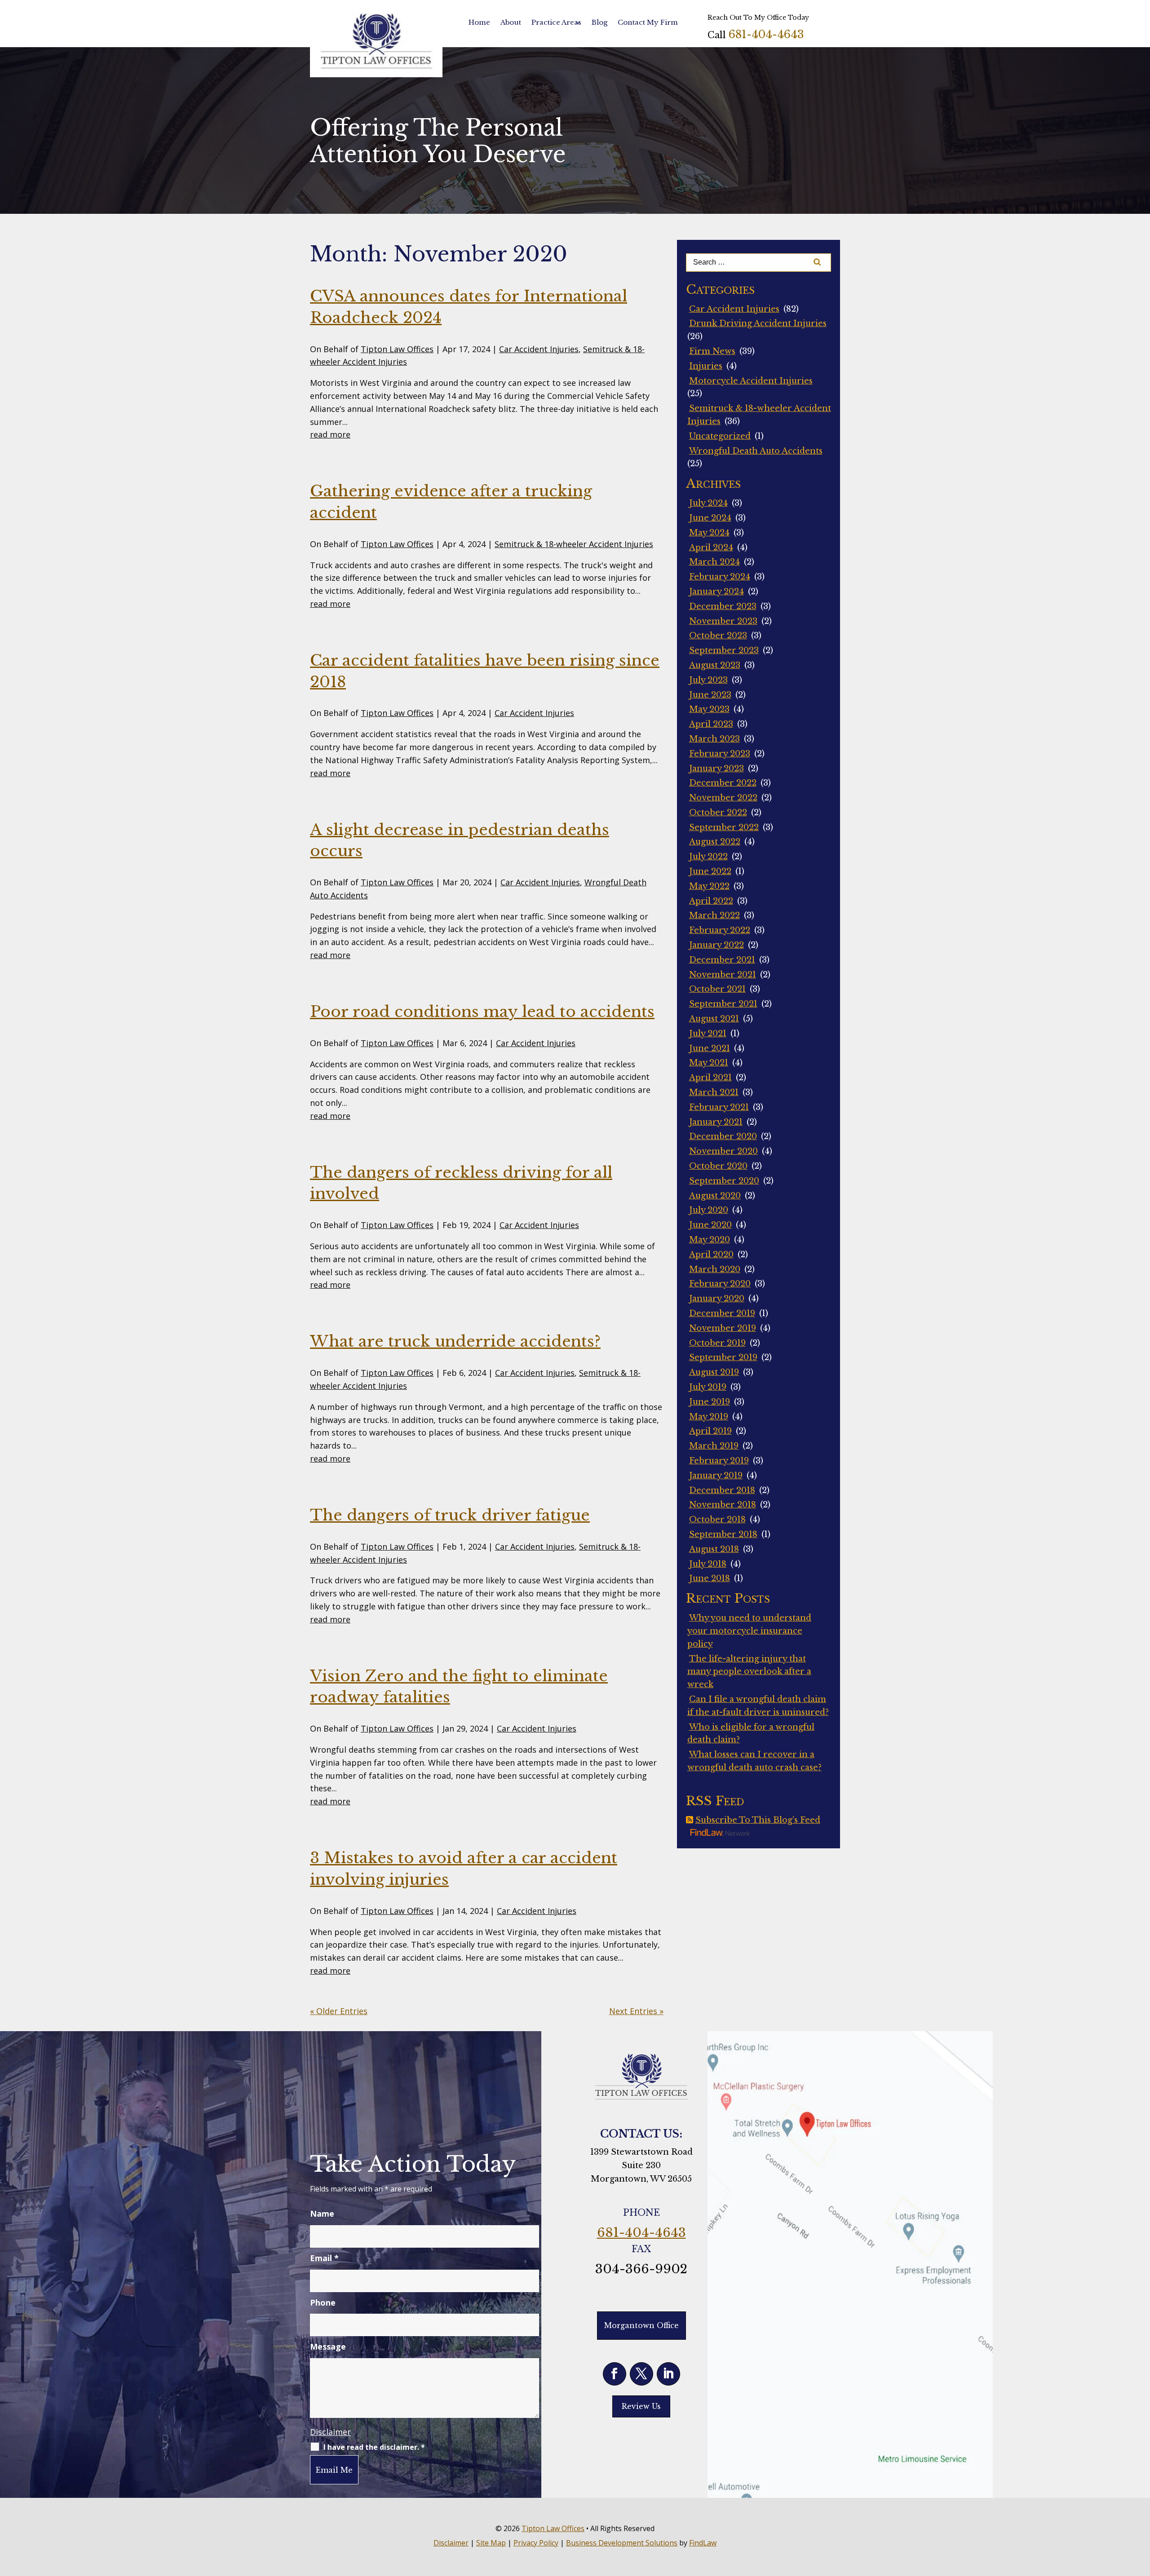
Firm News (712, 351)
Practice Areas (556, 22)
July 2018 (708, 1564)
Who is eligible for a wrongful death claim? (751, 1734)
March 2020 (715, 1269)
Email (324, 2258)
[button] (1141, 2511)
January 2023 (717, 769)
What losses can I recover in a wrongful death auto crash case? (754, 1761)
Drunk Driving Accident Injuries (758, 323)
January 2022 (717, 945)
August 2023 (715, 665)
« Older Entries (339, 2011)
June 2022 (710, 871)
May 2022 (709, 886)
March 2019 (714, 1446)
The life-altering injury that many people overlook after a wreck (749, 1672)
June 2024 (710, 518)
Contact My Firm (648, 22)
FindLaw (703, 2543)
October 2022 (718, 813)
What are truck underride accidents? (455, 1341)
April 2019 (710, 1431)
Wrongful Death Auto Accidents (756, 451)
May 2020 (710, 1240)
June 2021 (710, 1048)
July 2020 (709, 1210)
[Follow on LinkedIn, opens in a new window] (668, 2374)
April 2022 (711, 901)
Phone (323, 2302)
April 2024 (711, 548)
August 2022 (715, 842)
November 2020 (723, 1151)
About (511, 22)
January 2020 (717, 1299)
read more (330, 434)
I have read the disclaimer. (374, 2447)
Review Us (641, 2406)
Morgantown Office (641, 2325)
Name (322, 2214)
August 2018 (714, 1549)
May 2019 (709, 1417)
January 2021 (716, 1122)
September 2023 (724, 650)
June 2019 (710, 1402)
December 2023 (723, 606)
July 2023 (708, 680)
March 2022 (714, 915)
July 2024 (708, 503)
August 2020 (715, 1196)
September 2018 (723, 1534)
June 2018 (710, 1578)
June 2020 (710, 1225)
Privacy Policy (536, 2543)
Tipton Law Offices (397, 349)
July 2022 (708, 857)
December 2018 (722, 1490)
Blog (599, 22)
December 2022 (723, 783)
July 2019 (708, 1387)
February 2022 (720, 930)
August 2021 (714, 1019)
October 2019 (717, 1343)
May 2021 (709, 1063)
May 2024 (709, 533)
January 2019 (716, 1476)
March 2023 (714, 739)
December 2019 (722, 1313)
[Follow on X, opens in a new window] (641, 2374)
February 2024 (720, 577)
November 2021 (723, 975)
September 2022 (724, 827)
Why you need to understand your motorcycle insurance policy (749, 1631)
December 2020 (723, 1136)
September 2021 (723, 1004)
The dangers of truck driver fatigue (450, 1515)
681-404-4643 (766, 34)
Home (479, 22)
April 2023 (711, 724)
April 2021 (710, 1078)
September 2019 (723, 1357)
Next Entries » (636, 2011)
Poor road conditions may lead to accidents (482, 1012)
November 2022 (723, 798)
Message (328, 2346)
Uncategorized (720, 436)
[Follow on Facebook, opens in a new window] (615, 2374)
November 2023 (723, 621)
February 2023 (720, 754)
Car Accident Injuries (539, 349)
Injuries (706, 366)
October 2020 (718, 1166)
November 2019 (723, 1328)
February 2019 (719, 1461)
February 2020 (720, 1284)
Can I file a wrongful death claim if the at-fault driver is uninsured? (758, 1706)
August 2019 (714, 1372)
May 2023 (709, 709)
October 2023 (718, 636)
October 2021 (717, 989)
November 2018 (723, 1505)
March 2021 (714, 1092)
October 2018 (717, 1520)
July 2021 (708, 1034)
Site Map (491, 2543)
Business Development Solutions (622, 2543)
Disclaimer (330, 2432)
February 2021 (719, 1107)
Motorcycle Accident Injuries (751, 381)
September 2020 (724, 1181)
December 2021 (722, 960)
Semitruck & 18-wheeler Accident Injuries (574, 544)
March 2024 (714, 562)
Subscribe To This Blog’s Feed (758, 1820)
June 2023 (710, 695)
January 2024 (717, 592)
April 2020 (711, 1255)
